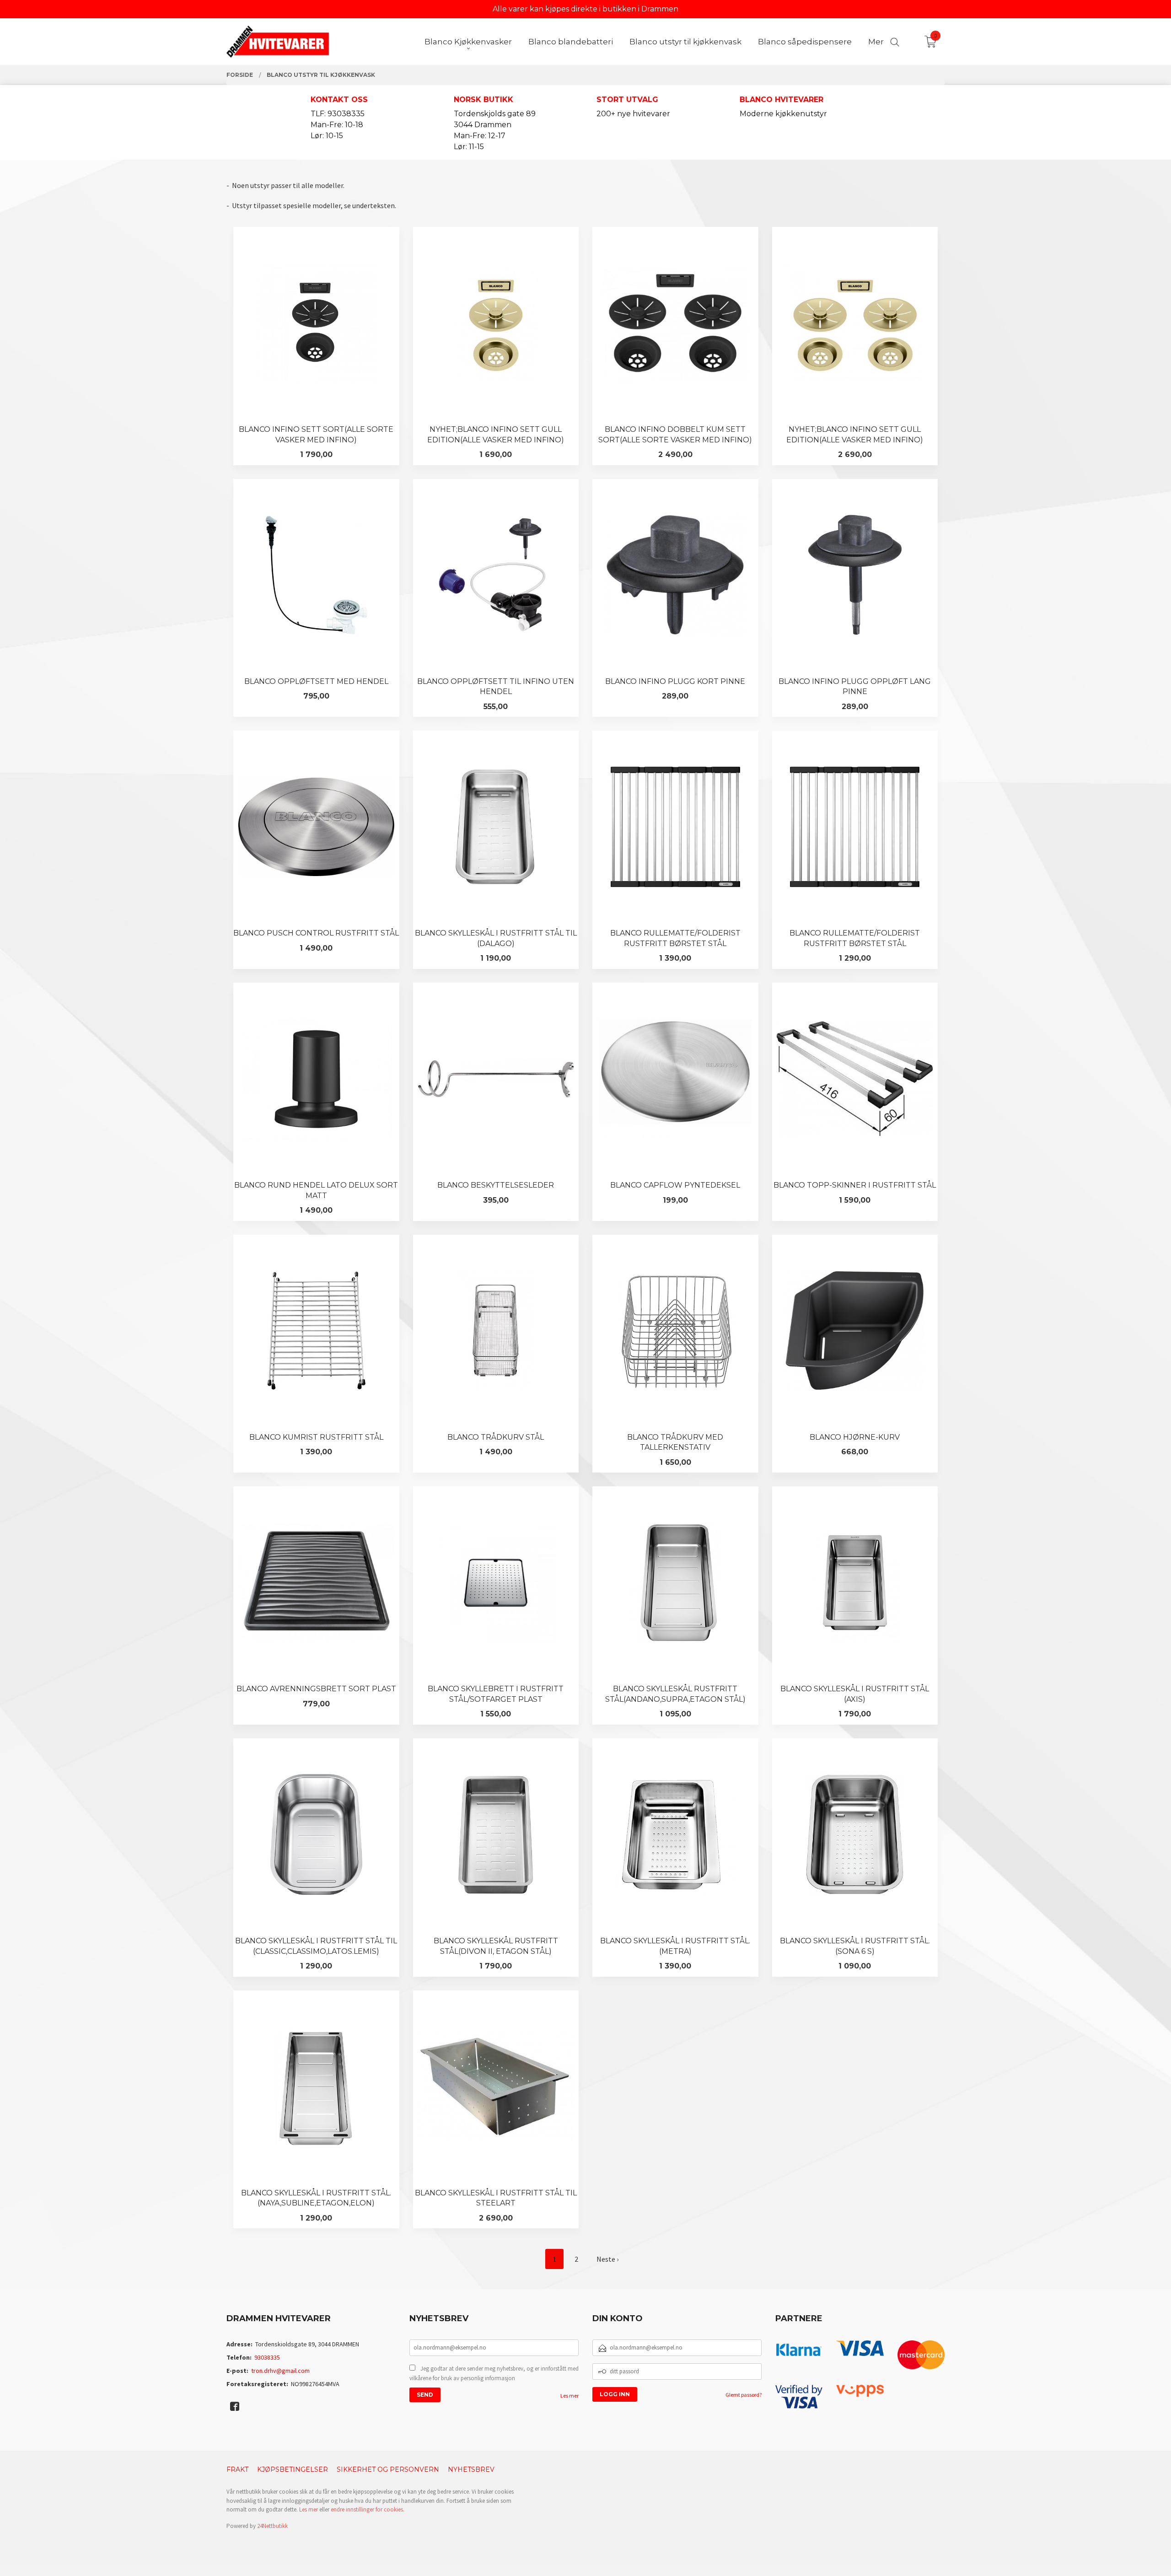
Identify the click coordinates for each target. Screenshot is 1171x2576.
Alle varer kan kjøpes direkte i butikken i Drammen (585, 9)
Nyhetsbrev (471, 2469)
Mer (876, 42)
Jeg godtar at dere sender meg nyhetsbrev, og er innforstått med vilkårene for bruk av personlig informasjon (494, 2374)
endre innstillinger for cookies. (368, 2509)
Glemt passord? (744, 2395)
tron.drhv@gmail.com (280, 2371)
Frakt (237, 2469)
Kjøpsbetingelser (293, 2469)
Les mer (569, 2396)
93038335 (267, 2357)
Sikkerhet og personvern (388, 2469)
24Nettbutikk (272, 2526)
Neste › (607, 2259)
